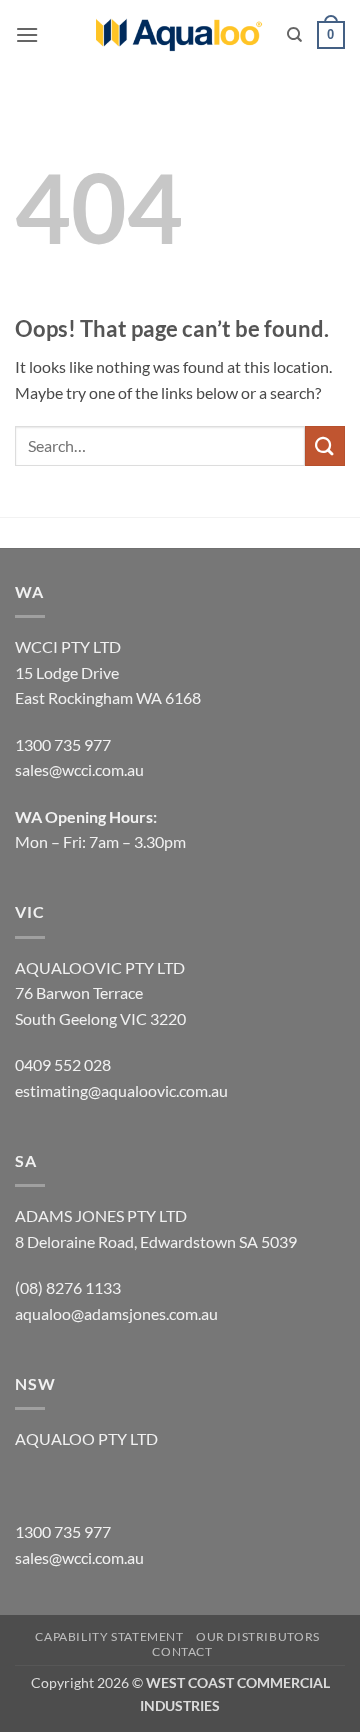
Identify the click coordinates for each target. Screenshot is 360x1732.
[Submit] (325, 445)
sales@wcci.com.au (79, 1557)
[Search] (294, 35)
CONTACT (182, 1651)
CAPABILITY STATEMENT (109, 1636)
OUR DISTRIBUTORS (258, 1636)
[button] (27, 34)
